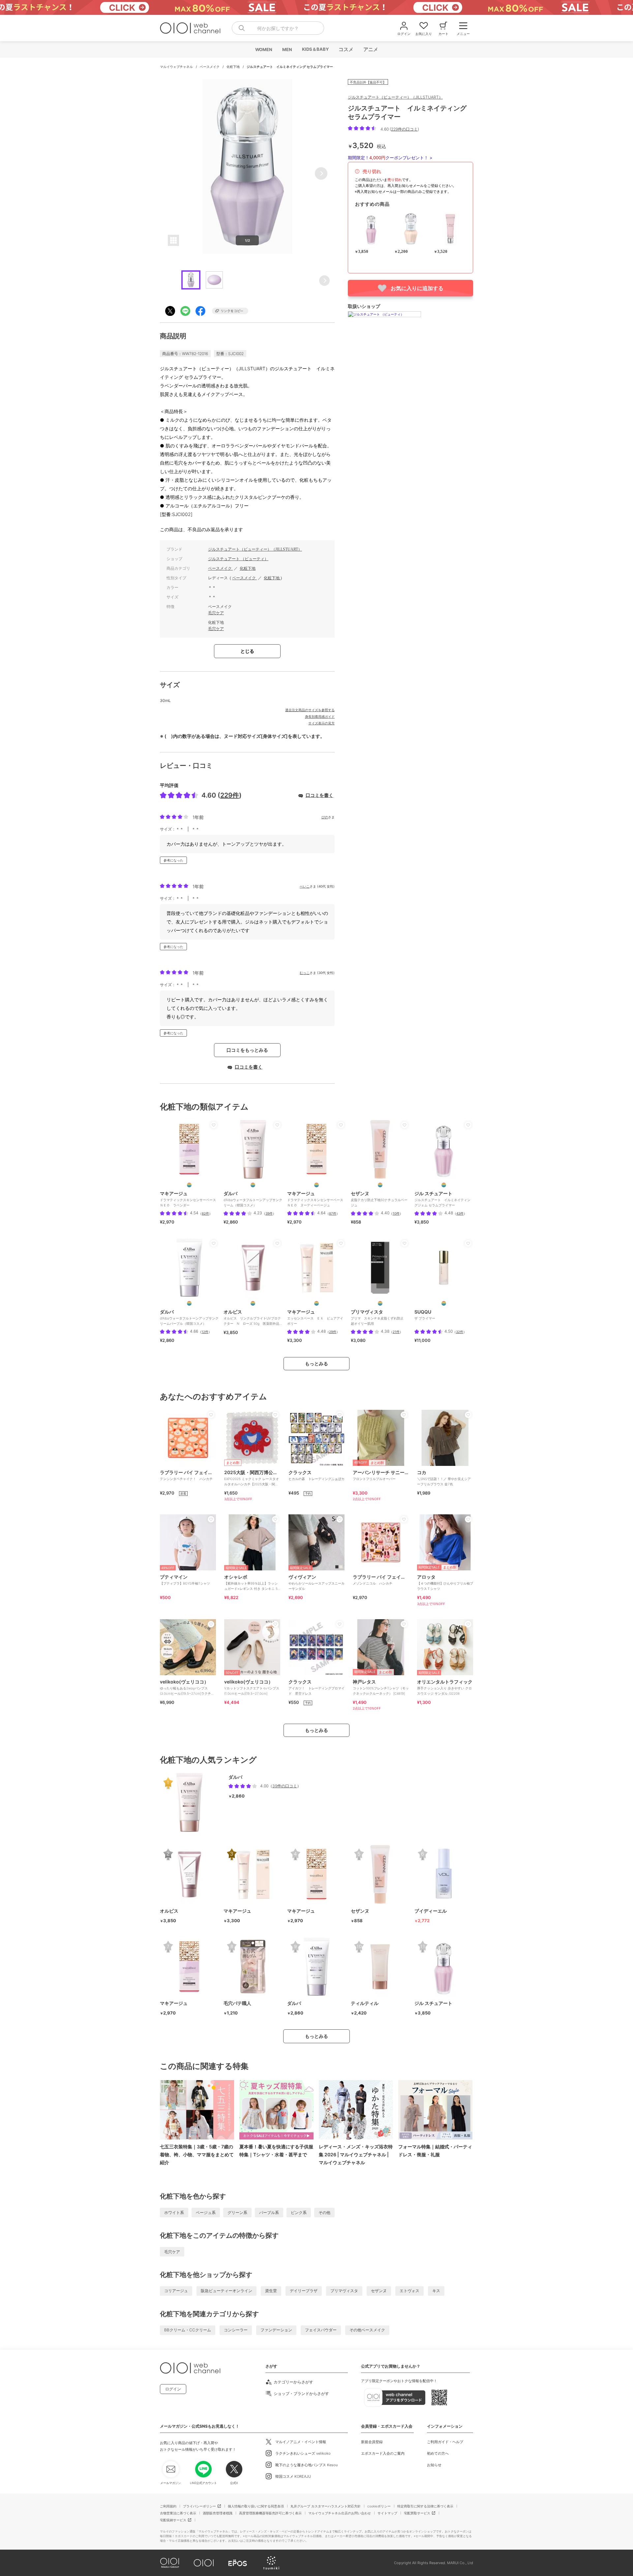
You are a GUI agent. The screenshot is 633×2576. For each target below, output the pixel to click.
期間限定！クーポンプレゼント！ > (390, 158)
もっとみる (316, 1364)
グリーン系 (237, 2212)
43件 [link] (460, 1213)
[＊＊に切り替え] (380, 1185)
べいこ (305, 886)
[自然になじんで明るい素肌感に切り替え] (316, 1185)
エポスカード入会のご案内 (383, 2453)
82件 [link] (205, 1213)
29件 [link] (333, 1332)
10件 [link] (396, 1213)
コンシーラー (236, 2330)
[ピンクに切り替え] (253, 1185)
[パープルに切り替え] (189, 1303)
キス (436, 2291)
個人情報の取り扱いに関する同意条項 (256, 2506)
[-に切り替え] (444, 1303)
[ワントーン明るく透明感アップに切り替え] (189, 1185)
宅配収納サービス (173, 2520)
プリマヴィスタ (344, 2291)
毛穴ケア (216, 613)
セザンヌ (379, 2291)
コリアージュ (176, 2291)
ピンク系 (299, 2212)
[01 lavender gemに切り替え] (444, 1185)
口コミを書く (319, 795)
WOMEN (263, 49)
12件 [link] (205, 1332)
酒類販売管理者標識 (218, 2513)
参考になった (173, 860)
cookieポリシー (379, 2506)
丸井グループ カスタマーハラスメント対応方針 (326, 2506)
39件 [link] (269, 1213)
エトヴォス (409, 2291)
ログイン (173, 2389)
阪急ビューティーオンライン (226, 2291)
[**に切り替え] (380, 1303)
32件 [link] (460, 1332)
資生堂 (271, 2291)
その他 (324, 2212)
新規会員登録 (372, 2442)
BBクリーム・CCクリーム (188, 2330)
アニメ (370, 49)
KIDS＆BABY (315, 49)
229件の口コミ (404, 129)
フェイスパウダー (321, 2330)
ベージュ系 (206, 2212)
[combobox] (278, 28)
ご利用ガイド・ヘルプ (445, 2442)
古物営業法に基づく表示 (178, 2513)
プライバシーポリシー (199, 2506)
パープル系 (269, 2212)
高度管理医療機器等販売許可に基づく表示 (270, 2513)
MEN (287, 49)
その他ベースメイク (367, 2330)
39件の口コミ (285, 1786)
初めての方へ (438, 2453)
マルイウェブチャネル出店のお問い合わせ (340, 2513)
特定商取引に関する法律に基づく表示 (425, 2506)
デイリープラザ (304, 2291)
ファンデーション (276, 2330)
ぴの (325, 817)
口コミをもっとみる (247, 1050)
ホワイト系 (174, 2212)
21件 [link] (396, 1332)
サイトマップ (387, 2513)
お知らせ (434, 2465)
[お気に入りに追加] (214, 1125)
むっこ (305, 973)
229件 (230, 795)
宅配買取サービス (417, 2513)
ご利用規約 (168, 2506)
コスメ (346, 49)
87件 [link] (333, 1213)
